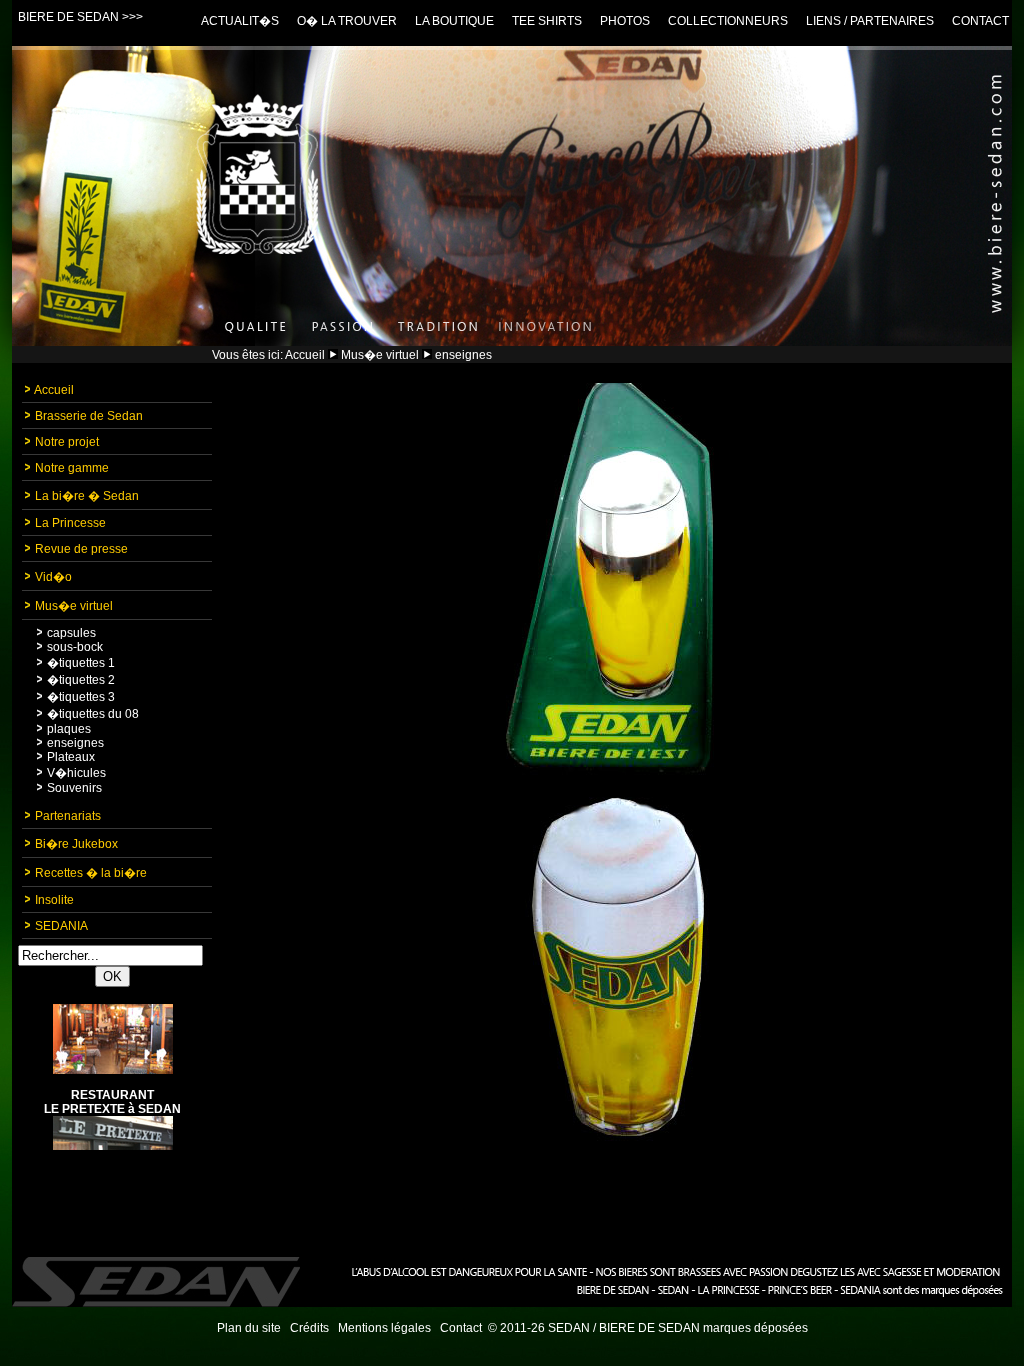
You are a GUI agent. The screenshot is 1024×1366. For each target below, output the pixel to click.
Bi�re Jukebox (76, 844)
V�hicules (76, 773)
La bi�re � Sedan (87, 496)
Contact (461, 1328)
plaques (69, 729)
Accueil (305, 355)
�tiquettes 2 (81, 680)
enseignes (75, 743)
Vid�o (53, 577)
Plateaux (71, 757)
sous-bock (75, 647)
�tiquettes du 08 (93, 714)
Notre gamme (72, 468)
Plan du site (249, 1328)
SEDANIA (61, 926)
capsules (71, 633)
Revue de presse (81, 549)
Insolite (54, 900)
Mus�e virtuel (380, 355)
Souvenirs (74, 788)
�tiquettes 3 (81, 697)
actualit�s (240, 21)
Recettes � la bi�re (91, 873)
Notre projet (67, 442)
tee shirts (547, 21)
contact (980, 21)
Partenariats (68, 816)
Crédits (309, 1328)
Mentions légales (384, 1328)
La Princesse (70, 523)
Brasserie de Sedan (89, 416)
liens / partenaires (870, 21)
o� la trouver (347, 21)
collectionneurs (728, 21)
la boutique (454, 21)
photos (625, 21)
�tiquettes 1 (81, 663)
